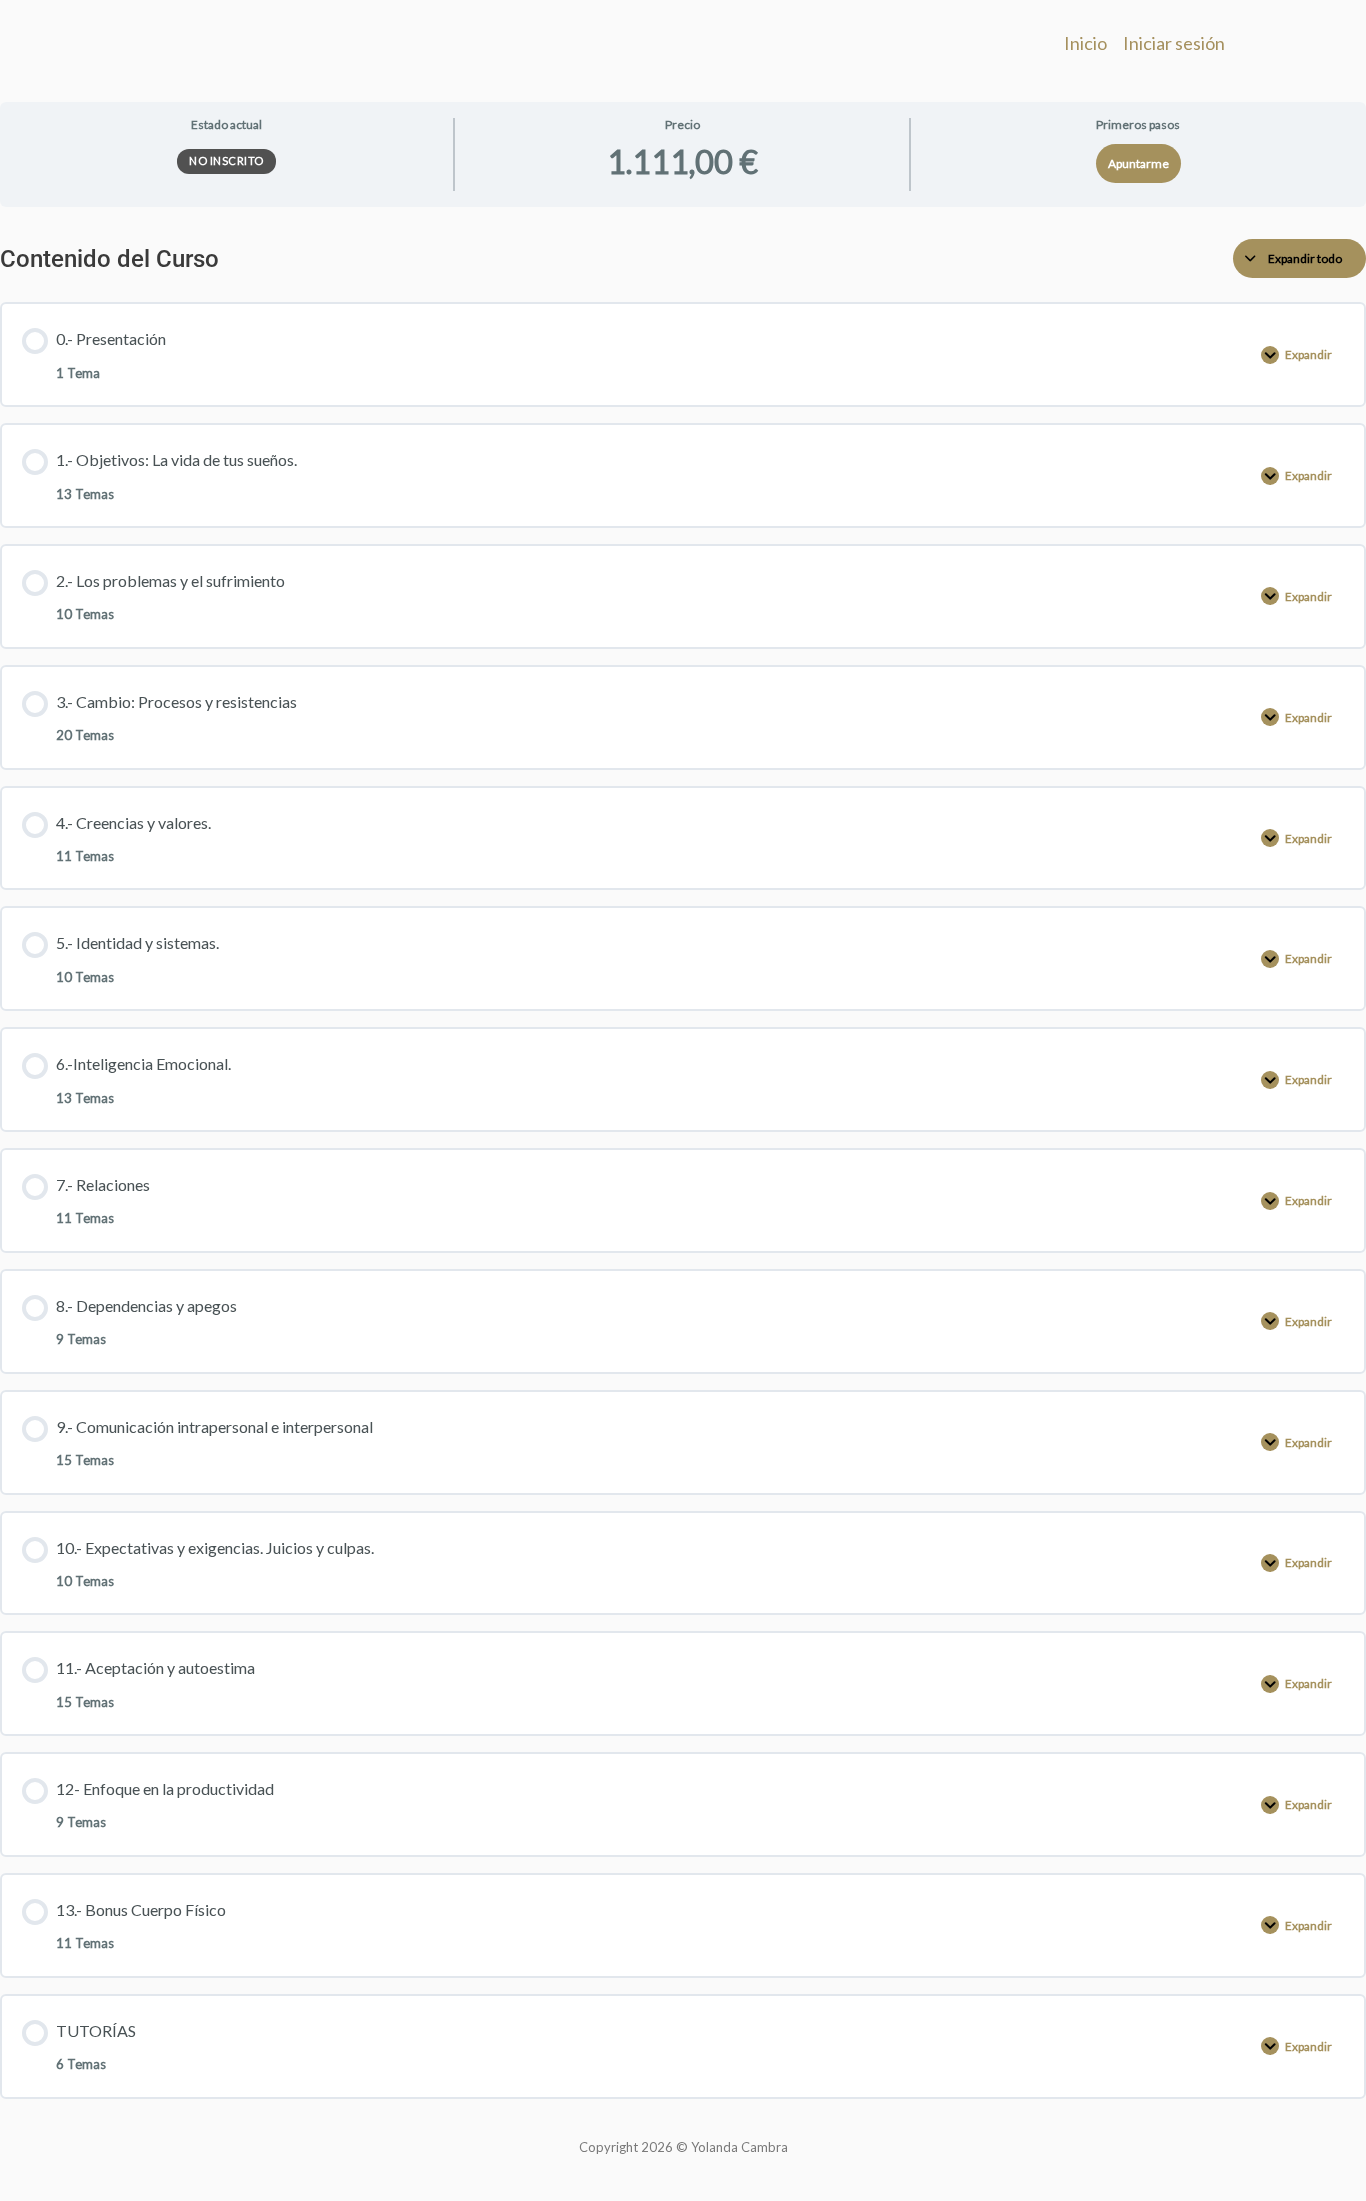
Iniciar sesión (1174, 43)
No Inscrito (226, 160)
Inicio (1085, 43)
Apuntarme (1138, 163)
